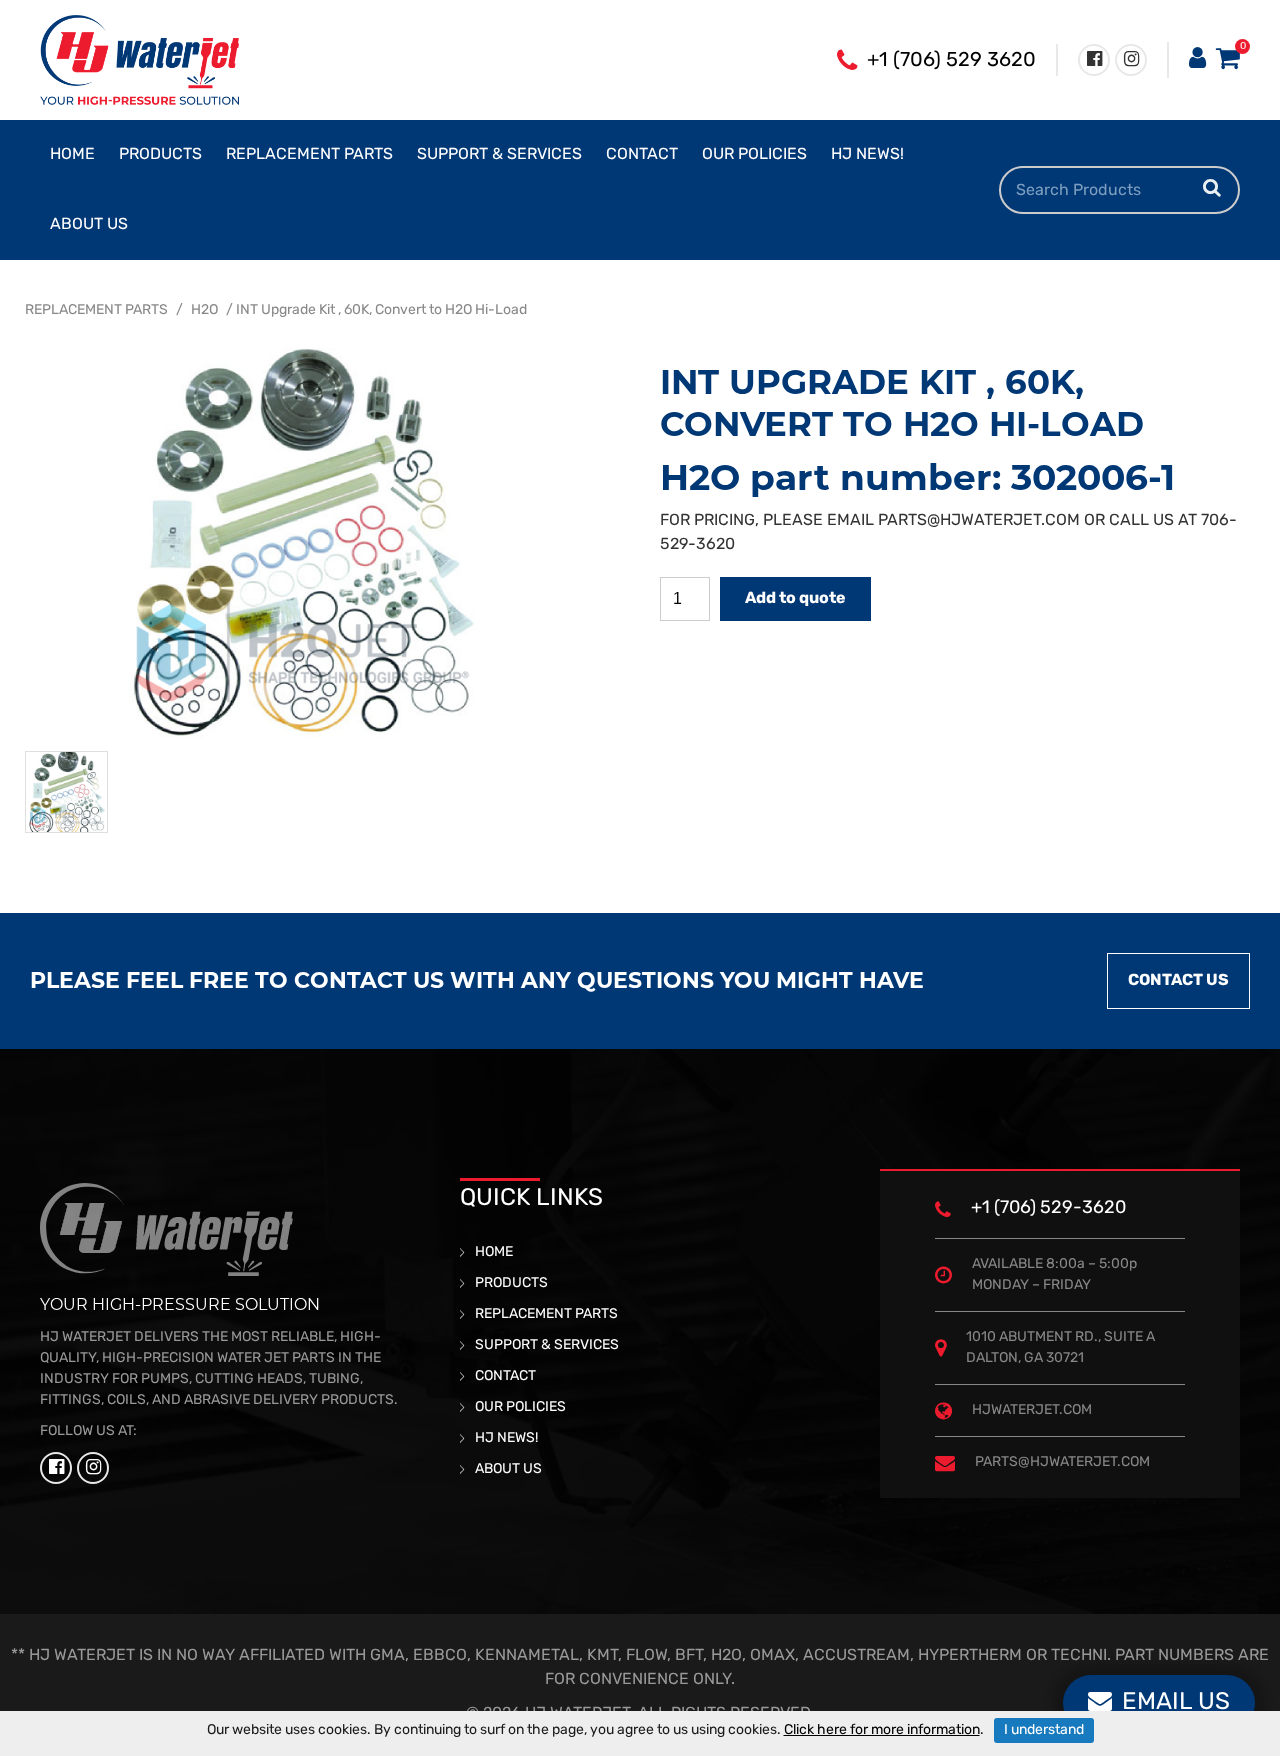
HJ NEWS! (867, 155)
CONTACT (642, 155)
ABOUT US (89, 225)
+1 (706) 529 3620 (951, 61)
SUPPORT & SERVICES (499, 155)
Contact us (1178, 981)
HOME (72, 155)
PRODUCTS (160, 155)
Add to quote (795, 599)
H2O (204, 310)
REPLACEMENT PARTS (309, 155)
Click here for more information (882, 1730)
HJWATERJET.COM (1032, 1410)
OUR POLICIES (754, 155)
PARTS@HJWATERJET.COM (979, 521)
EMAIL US (1176, 1703)
